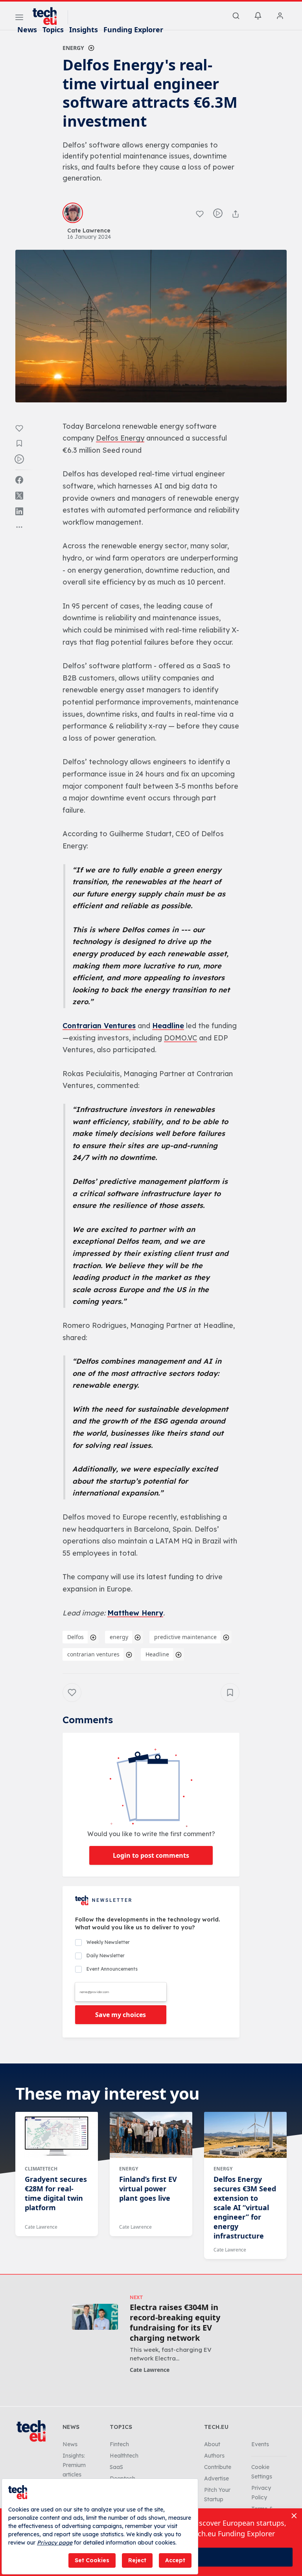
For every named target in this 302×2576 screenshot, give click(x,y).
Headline (168, 1026)
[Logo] (48, 16)
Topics (53, 30)
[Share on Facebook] (19, 480)
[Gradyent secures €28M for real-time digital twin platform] (57, 2135)
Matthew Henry (135, 1613)
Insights (84, 30)
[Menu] (19, 18)
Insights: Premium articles (74, 2465)
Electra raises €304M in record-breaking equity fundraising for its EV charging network (175, 2323)
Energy (73, 48)
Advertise (216, 2478)
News (27, 30)
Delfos (75, 1637)
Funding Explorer (133, 30)
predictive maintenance (185, 1637)
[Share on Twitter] (19, 496)
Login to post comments (151, 1855)
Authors (214, 2456)
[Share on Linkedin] (19, 511)
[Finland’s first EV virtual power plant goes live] (151, 2135)
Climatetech (41, 2169)
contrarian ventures (93, 1654)
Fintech (119, 2444)
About (212, 2444)
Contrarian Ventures (99, 1026)
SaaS (116, 2467)
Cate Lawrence (41, 2227)
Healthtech (124, 2456)
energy (119, 1637)
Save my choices (121, 2015)
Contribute (218, 2467)
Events (260, 2444)
